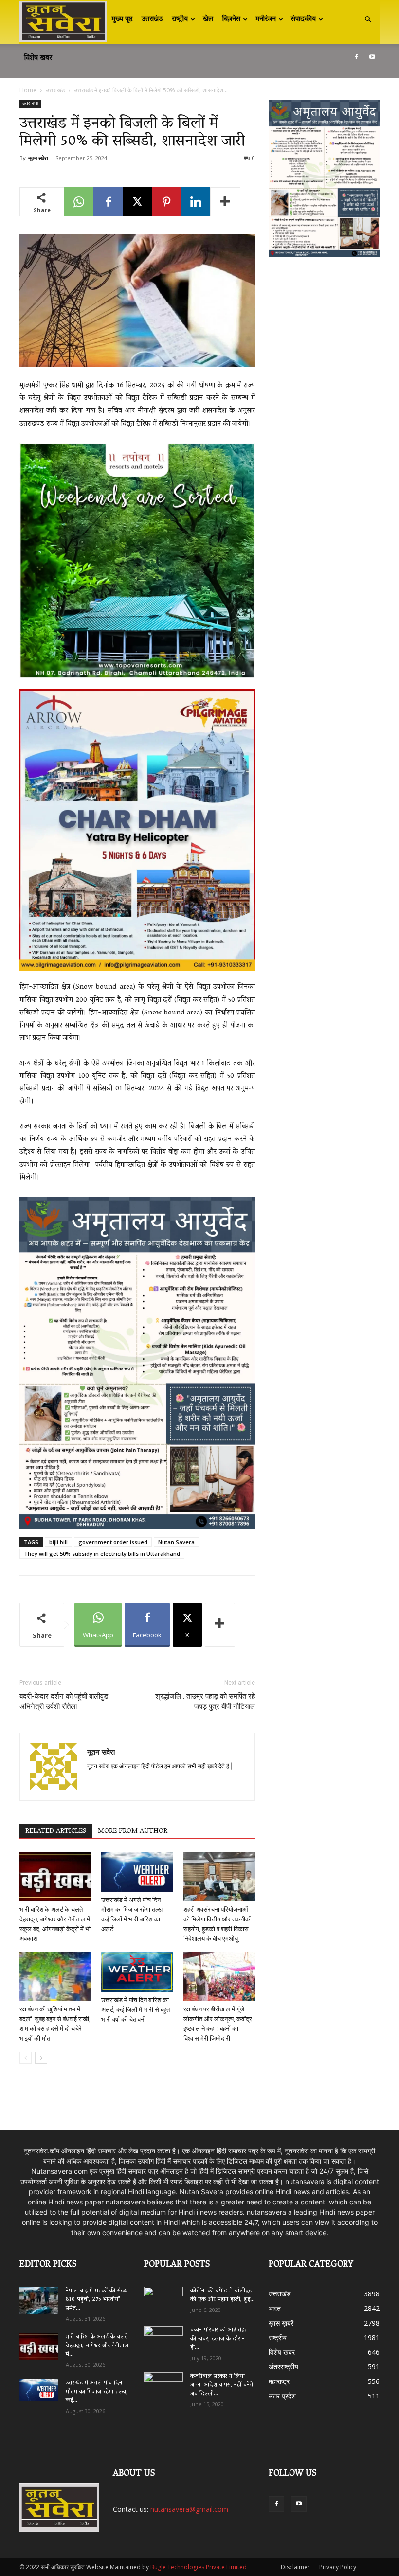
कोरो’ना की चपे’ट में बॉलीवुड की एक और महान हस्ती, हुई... (222, 2295)
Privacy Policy (338, 2567)
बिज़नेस (231, 19)
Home (28, 90)
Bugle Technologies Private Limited (199, 2567)
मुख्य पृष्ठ (122, 19)
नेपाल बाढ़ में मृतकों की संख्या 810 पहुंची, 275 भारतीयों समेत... (97, 2300)
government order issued (113, 1542)
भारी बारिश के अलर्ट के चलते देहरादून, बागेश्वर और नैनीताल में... (97, 2346)
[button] (368, 20)
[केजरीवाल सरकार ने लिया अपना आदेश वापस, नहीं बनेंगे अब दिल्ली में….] (163, 2383)
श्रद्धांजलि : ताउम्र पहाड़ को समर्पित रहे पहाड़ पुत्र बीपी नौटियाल (205, 1701)
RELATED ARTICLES (56, 1831)
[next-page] (41, 2058)
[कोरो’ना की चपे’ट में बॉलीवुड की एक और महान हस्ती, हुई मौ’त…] (163, 2297)
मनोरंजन (266, 19)
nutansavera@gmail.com (189, 2509)
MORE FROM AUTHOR (133, 1831)
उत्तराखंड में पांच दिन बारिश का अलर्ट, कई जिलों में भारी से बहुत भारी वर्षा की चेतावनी (136, 2010)
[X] (137, 202)
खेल (208, 19)
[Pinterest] (166, 202)
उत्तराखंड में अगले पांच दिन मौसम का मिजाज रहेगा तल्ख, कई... (97, 2392)
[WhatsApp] (79, 202)
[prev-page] (26, 2058)
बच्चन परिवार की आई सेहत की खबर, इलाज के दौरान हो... (219, 2339)
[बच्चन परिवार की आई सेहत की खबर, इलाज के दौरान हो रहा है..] (163, 2337)
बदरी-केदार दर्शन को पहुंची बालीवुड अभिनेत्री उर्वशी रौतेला (64, 1701)
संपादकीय (303, 19)
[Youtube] (372, 57)
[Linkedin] (196, 202)
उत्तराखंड (152, 19)
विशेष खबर (38, 58)
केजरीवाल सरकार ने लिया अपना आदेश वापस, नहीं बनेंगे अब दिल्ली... (222, 2385)
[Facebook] (356, 57)
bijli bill (58, 1542)
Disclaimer (295, 2567)
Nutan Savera (176, 1542)
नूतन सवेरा (38, 158)
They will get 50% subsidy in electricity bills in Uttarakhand (102, 1554)
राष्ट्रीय (180, 19)
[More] (225, 202)
